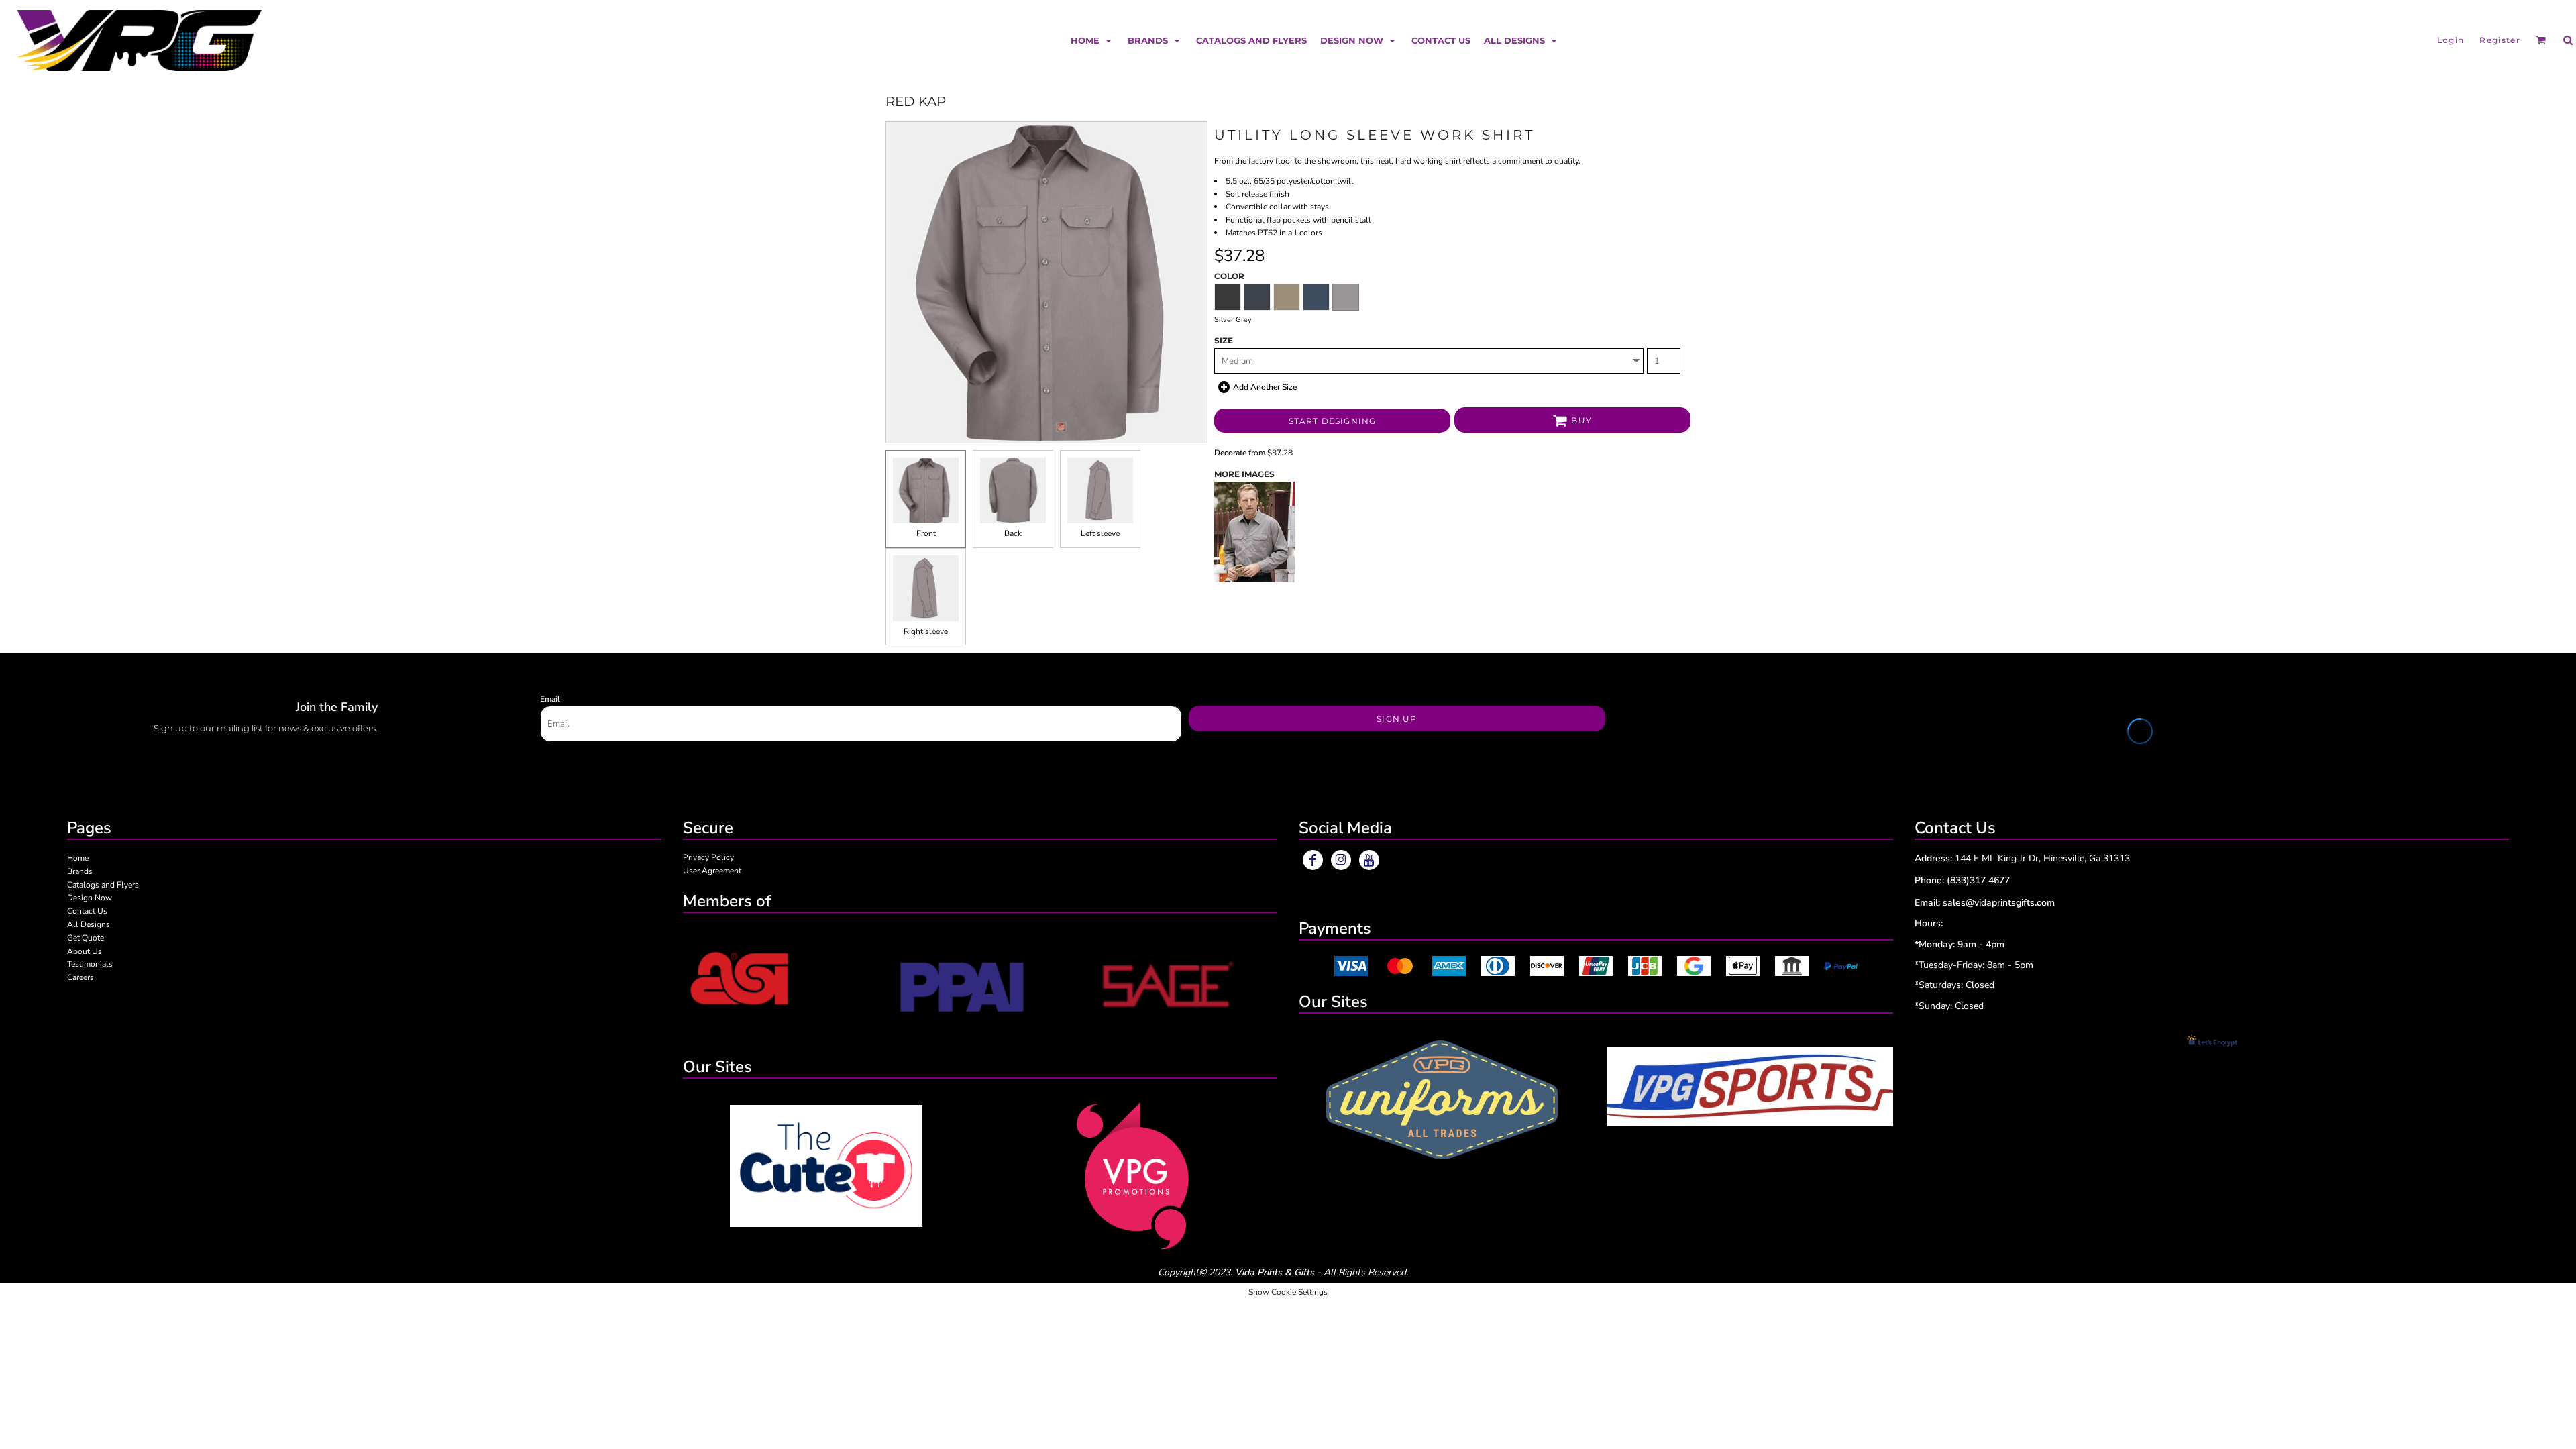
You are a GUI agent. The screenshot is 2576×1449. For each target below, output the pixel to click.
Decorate (1230, 453)
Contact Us (87, 911)
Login (2451, 40)
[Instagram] (1341, 860)
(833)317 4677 (1978, 880)
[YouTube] (1369, 860)
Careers (80, 977)
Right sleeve (926, 631)
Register (2500, 40)
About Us (85, 951)
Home (78, 858)
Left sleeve (1100, 533)
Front (926, 533)
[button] (1092, 40)
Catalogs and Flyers (103, 885)
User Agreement (712, 871)
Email (550, 699)
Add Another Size (1265, 387)
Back (1013, 533)
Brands (80, 871)
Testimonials (90, 964)
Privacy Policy (708, 857)
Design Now (90, 898)
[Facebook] (1313, 860)
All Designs (89, 924)
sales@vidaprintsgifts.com (1999, 903)
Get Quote (86, 938)
